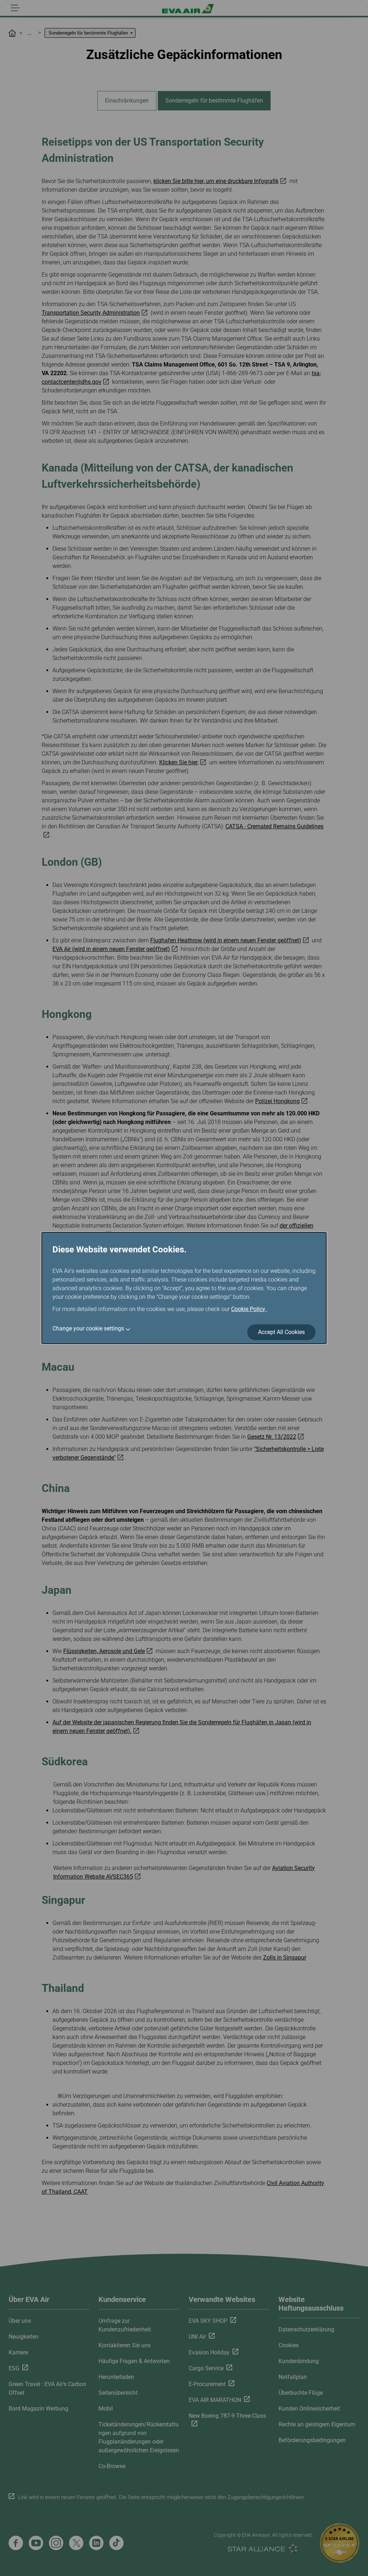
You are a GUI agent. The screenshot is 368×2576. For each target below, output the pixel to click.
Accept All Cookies (281, 1332)
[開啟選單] (15, 8)
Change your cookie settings (88, 1328)
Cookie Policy (249, 1309)
